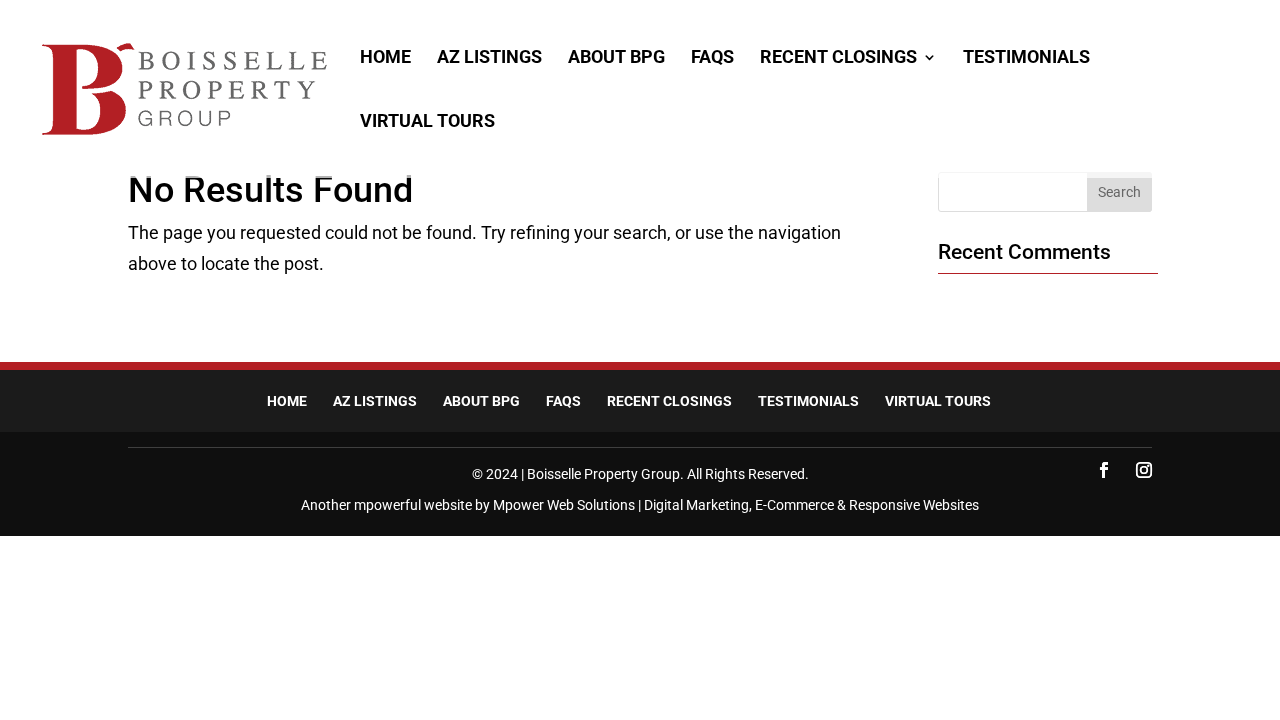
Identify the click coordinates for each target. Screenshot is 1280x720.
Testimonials (1026, 58)
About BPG (616, 58)
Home (385, 58)
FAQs (712, 58)
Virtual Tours (427, 122)
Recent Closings (838, 58)
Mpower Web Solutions (564, 505)
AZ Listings (489, 58)
